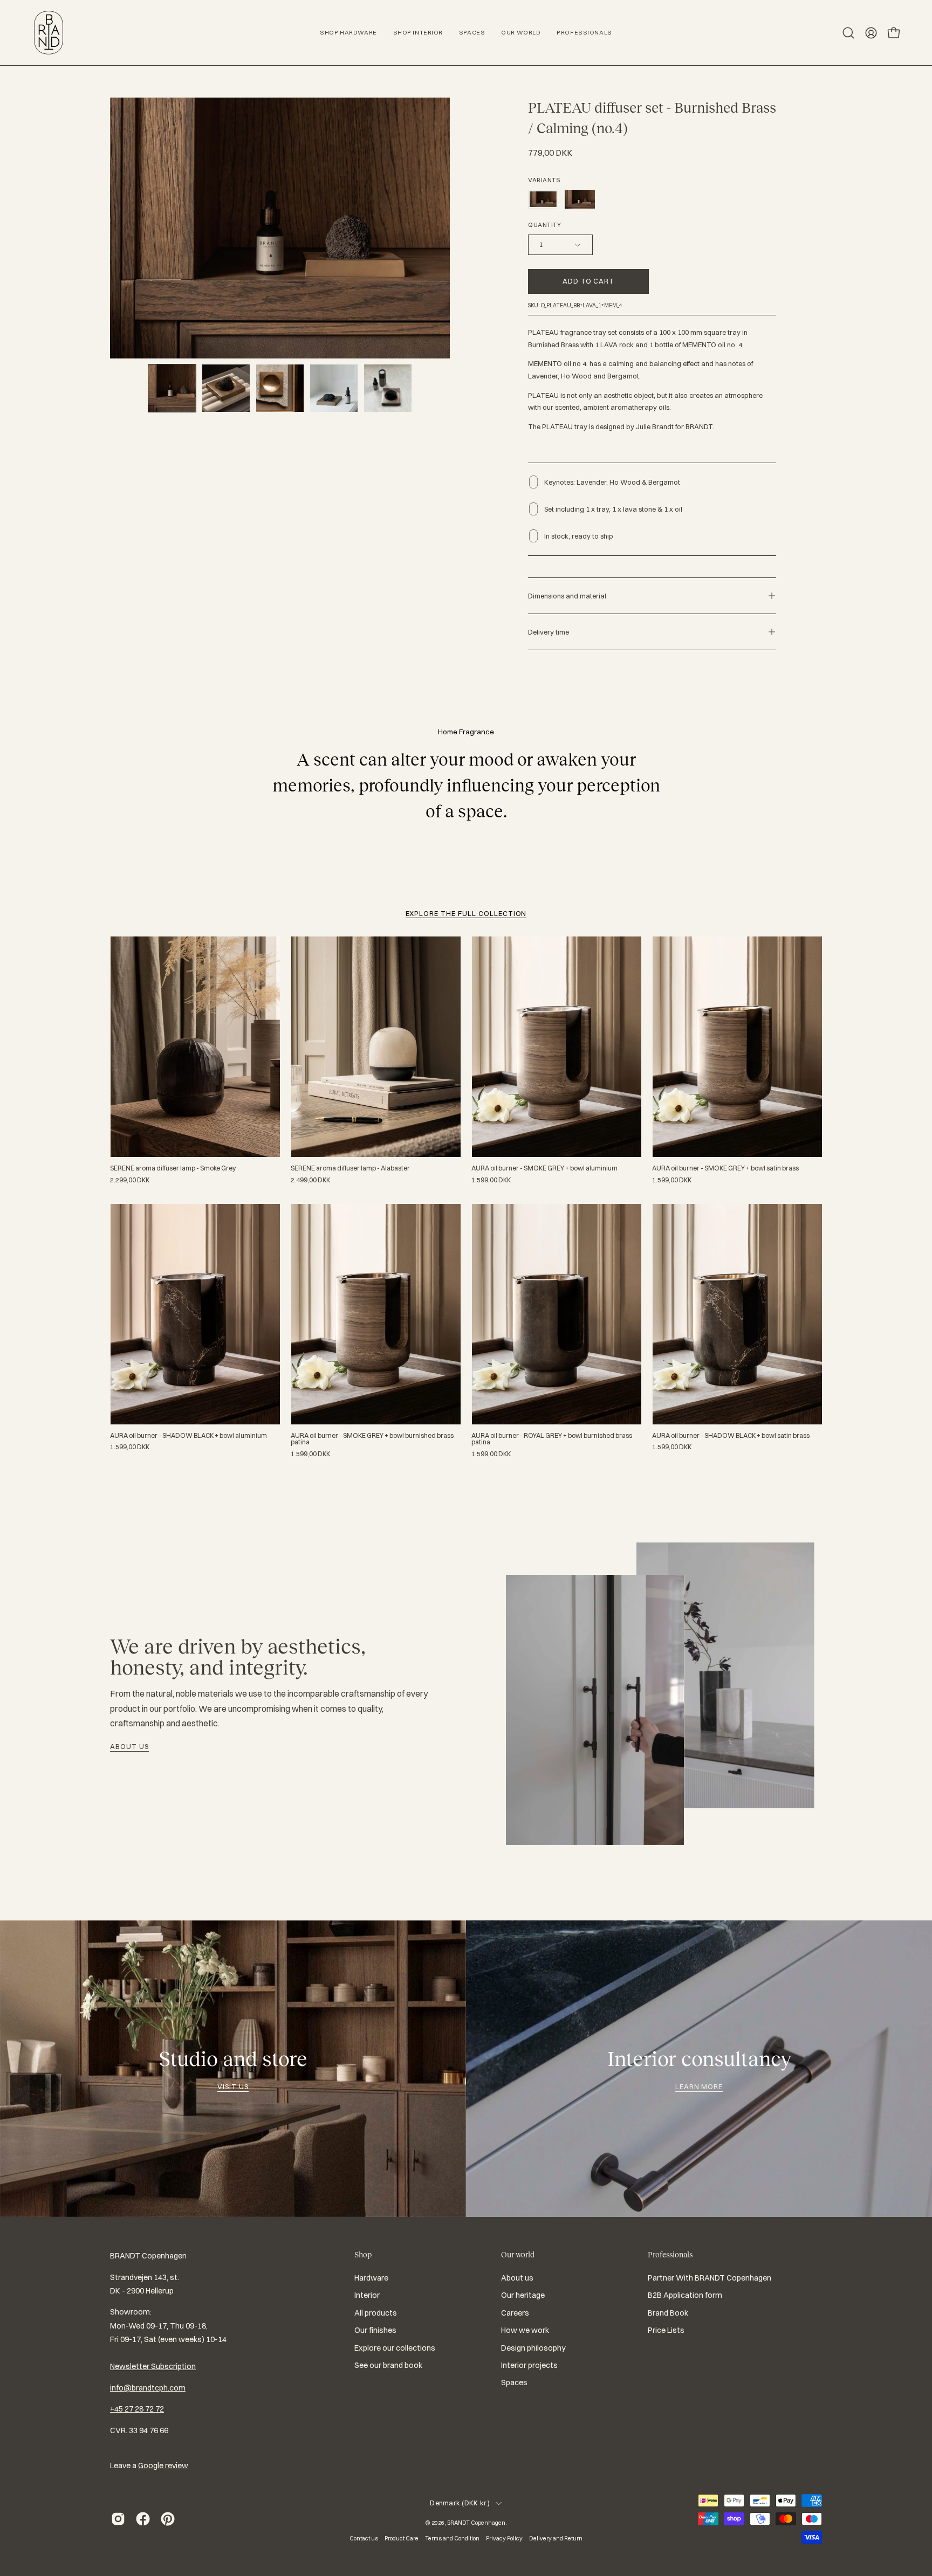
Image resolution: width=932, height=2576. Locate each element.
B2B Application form (685, 2296)
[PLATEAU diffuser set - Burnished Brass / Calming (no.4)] (172, 388)
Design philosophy (533, 2348)
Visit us (233, 2086)
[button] (848, 33)
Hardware (371, 2278)
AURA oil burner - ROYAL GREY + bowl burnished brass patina (552, 1439)
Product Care (402, 2538)
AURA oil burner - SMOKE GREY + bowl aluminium (544, 1168)
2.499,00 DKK (310, 1180)
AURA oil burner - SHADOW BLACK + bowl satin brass (731, 1436)
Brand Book (668, 2313)
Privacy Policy (504, 2538)
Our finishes (375, 2330)
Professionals (670, 2255)
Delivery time (549, 632)
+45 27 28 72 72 (137, 2409)
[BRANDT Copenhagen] (49, 33)
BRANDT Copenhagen (476, 2523)
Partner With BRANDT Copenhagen (710, 2278)
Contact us (364, 2538)
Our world (518, 2255)
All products (376, 2313)
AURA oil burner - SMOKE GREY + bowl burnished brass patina (372, 1439)
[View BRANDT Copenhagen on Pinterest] (168, 2519)
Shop (363, 2255)
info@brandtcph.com (148, 2388)
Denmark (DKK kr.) (460, 2503)
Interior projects (529, 2365)
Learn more (699, 2086)
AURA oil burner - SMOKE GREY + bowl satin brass (725, 1168)
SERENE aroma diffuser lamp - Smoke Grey (173, 1168)
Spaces (514, 2382)
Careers (515, 2313)
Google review (163, 2465)
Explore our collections (395, 2348)
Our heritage (523, 2296)
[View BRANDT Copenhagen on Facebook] (143, 2519)
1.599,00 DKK (491, 1180)
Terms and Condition (452, 2538)
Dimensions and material (567, 596)
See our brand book (388, 2365)
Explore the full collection (466, 913)
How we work (525, 2330)
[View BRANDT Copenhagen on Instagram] (118, 2519)
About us (129, 1746)
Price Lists (666, 2330)
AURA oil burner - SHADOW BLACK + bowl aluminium (189, 1436)
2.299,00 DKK (130, 1180)
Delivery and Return (556, 2538)
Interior (367, 2296)
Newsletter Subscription (153, 2366)
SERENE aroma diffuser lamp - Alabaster (350, 1168)
